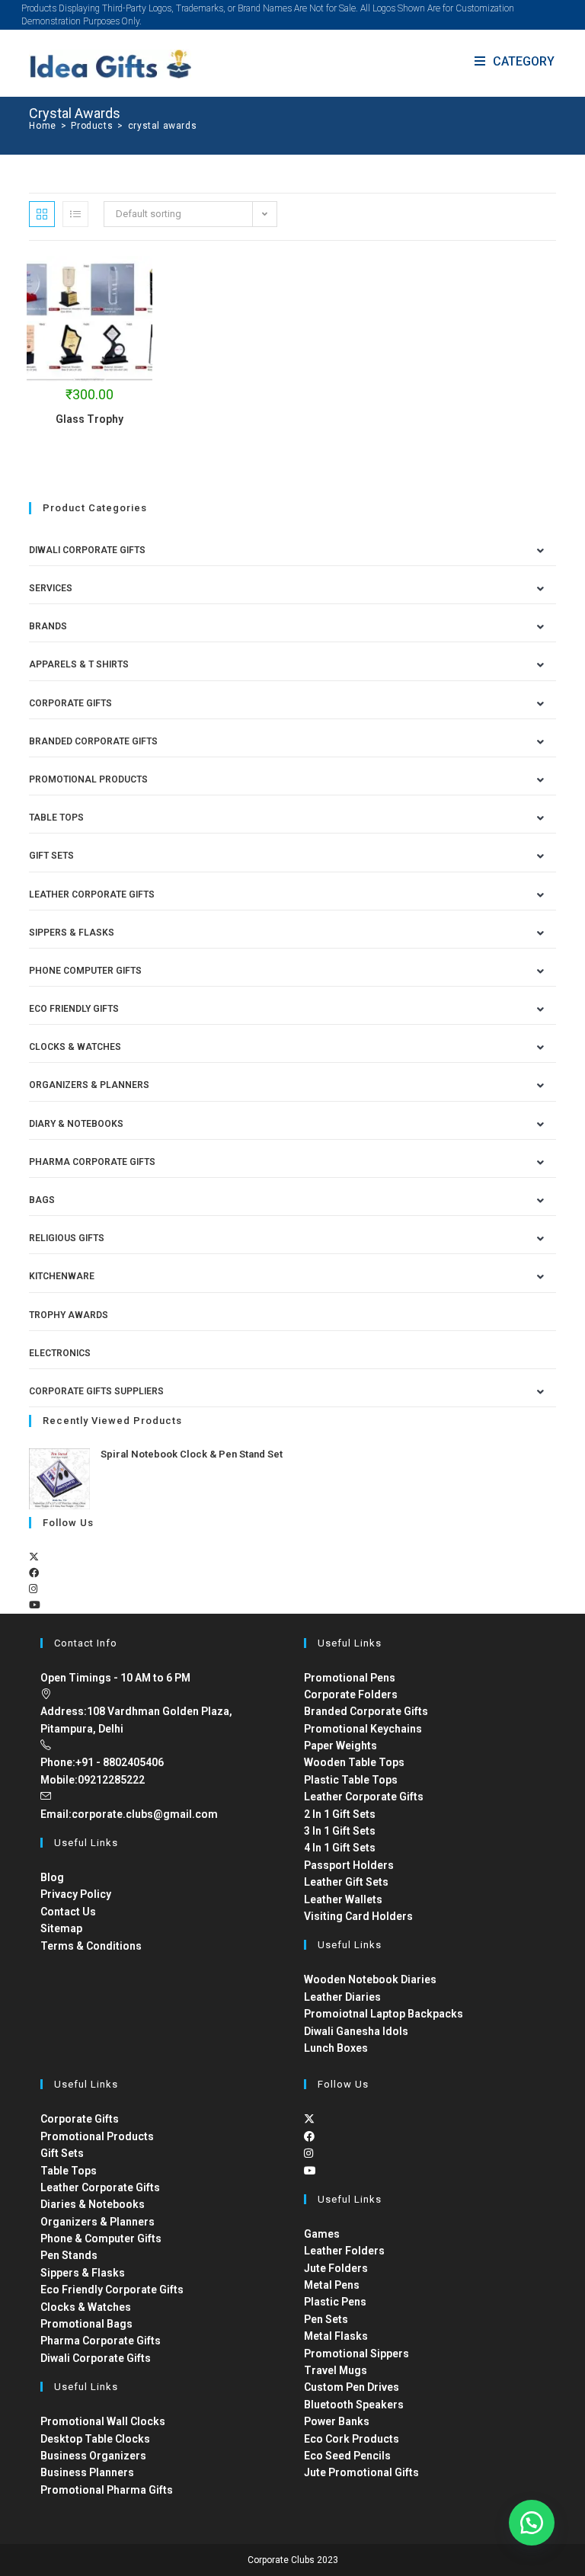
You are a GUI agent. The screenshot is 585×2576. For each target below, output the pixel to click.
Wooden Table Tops (354, 1762)
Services (51, 588)
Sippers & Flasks (72, 933)
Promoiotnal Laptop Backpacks (384, 2014)
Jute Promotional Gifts (361, 2472)
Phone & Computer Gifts (101, 2238)
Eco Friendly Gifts (74, 1009)
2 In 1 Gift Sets (340, 1814)
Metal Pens (332, 2285)
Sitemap (61, 1928)
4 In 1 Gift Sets (340, 1848)
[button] (532, 2523)
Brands (48, 626)
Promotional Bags (86, 2324)
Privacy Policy (76, 1894)
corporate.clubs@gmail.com (145, 1814)
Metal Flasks (336, 2336)
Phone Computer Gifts (85, 971)
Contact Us (68, 1912)
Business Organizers (93, 2456)
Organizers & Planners (89, 1085)
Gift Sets (51, 856)
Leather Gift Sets (346, 1882)
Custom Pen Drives (352, 2387)
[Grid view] (42, 214)
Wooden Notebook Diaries (370, 1979)
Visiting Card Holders (358, 1916)
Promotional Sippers (356, 2354)
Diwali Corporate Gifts (87, 550)
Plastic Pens (335, 2302)
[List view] (75, 214)
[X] (34, 1557)
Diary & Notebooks (76, 1124)
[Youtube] (35, 1605)
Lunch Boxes (336, 2048)
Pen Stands (69, 2255)
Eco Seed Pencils (347, 2456)
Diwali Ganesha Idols (356, 2031)
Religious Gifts (67, 1238)
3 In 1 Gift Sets (340, 1831)
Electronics (60, 1353)
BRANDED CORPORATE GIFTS (93, 741)
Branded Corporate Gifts (366, 1711)
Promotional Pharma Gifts (107, 2490)
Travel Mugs (336, 2370)
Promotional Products (88, 779)
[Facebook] (34, 1573)
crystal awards (162, 126)
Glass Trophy (90, 419)
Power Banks (337, 2421)
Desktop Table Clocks (95, 2439)
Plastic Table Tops (351, 1780)
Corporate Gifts (70, 703)
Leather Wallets (343, 1899)
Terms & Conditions (91, 1946)
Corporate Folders (351, 1694)
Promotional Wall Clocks (103, 2421)
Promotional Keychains (363, 1729)
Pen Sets (326, 2319)
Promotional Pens (350, 1678)
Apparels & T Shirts (79, 664)
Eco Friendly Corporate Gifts (112, 2290)
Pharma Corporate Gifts (92, 1162)
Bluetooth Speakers (354, 2405)
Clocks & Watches (75, 1047)
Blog (52, 1877)
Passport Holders (349, 1865)
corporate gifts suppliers (96, 1391)
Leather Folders (344, 2251)
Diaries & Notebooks (93, 2204)
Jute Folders (336, 2268)
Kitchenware (62, 1276)
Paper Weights (340, 1746)
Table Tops (56, 818)
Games (322, 2234)
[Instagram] (33, 1589)
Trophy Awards (69, 1315)
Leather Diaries (342, 1997)
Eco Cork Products (352, 2439)
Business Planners (87, 2472)
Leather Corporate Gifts (92, 894)
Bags (42, 1200)
